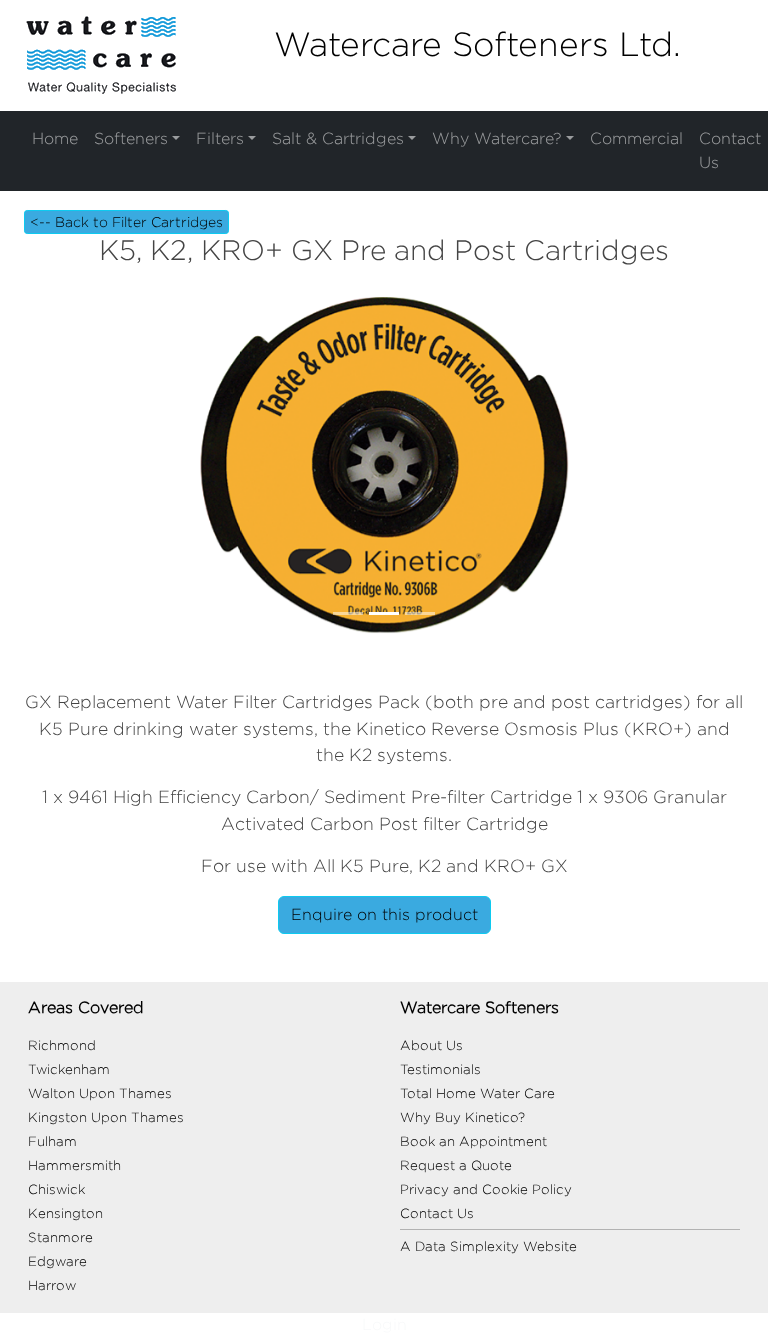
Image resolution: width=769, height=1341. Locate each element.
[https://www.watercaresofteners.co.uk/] (101, 54)
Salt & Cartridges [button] (338, 138)
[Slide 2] (384, 613)
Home (55, 138)
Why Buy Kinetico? (462, 1117)
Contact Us (730, 150)
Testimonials (440, 1069)
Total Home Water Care (477, 1093)
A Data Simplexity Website (488, 1246)
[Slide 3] (420, 613)
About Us (431, 1045)
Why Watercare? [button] (497, 138)
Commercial (636, 138)
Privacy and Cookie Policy (486, 1189)
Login (384, 1324)
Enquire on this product (384, 914)
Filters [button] (220, 138)
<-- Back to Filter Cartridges (126, 221)
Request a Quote (456, 1165)
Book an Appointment (473, 1141)
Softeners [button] (131, 138)
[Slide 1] (348, 613)
